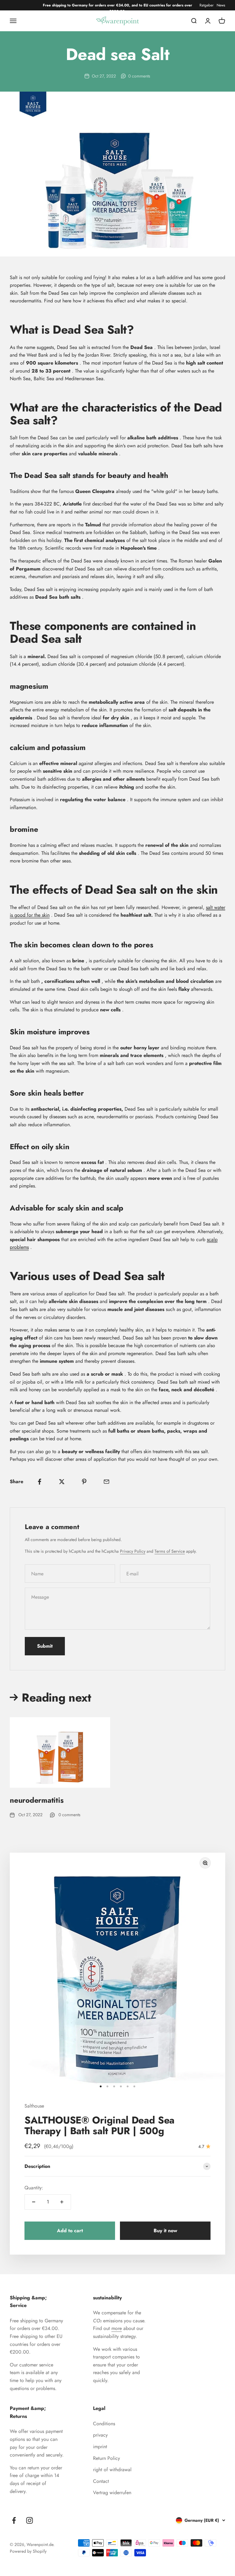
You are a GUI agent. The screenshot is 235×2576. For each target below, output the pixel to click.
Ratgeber (207, 5)
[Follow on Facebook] (14, 2520)
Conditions (104, 2424)
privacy (100, 2435)
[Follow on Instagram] (30, 2520)
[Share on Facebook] (39, 1482)
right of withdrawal (112, 2470)
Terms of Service (170, 1551)
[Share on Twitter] (62, 1482)
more (117, 2328)
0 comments (139, 76)
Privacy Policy (133, 1551)
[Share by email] (106, 1482)
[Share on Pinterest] (84, 1482)
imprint (100, 2447)
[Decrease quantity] (34, 2202)
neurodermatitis (37, 1800)
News (221, 5)
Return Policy (106, 2458)
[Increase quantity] (62, 2202)
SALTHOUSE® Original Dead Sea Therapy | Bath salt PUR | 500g (99, 2125)
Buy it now (165, 2231)
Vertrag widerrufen (112, 2493)
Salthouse (34, 2106)
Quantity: (34, 2188)
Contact (101, 2481)
